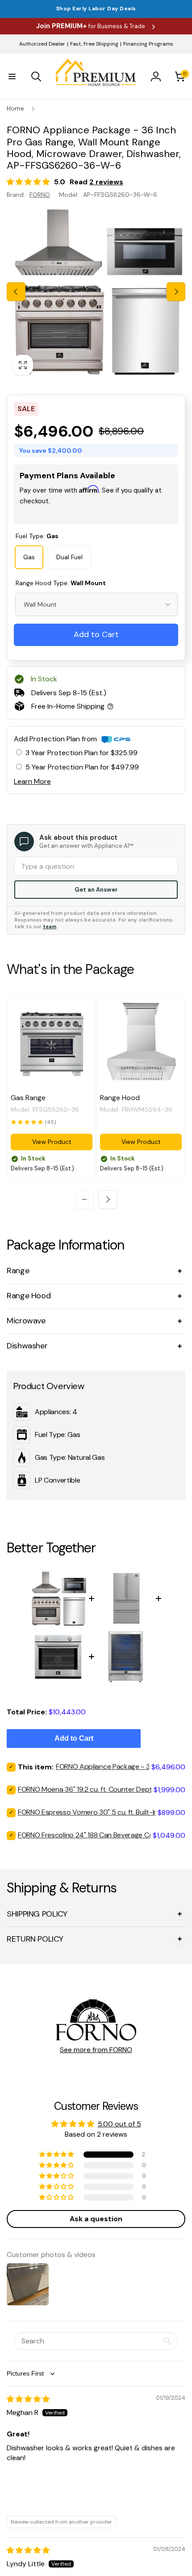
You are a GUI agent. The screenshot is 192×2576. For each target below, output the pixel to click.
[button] (12, 77)
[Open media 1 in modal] (96, 292)
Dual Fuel (69, 557)
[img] (28, 2399)
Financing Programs (148, 44)
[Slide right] (176, 292)
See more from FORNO (96, 2050)
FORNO (40, 195)
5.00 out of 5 (119, 2124)
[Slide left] (16, 292)
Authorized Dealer (42, 44)
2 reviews (106, 182)
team (50, 927)
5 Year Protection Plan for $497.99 (82, 767)
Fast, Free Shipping (94, 44)
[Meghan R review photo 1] (28, 2492)
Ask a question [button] (96, 2219)
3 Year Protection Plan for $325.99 (81, 753)
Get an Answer (96, 890)
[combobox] (96, 604)
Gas (29, 557)
